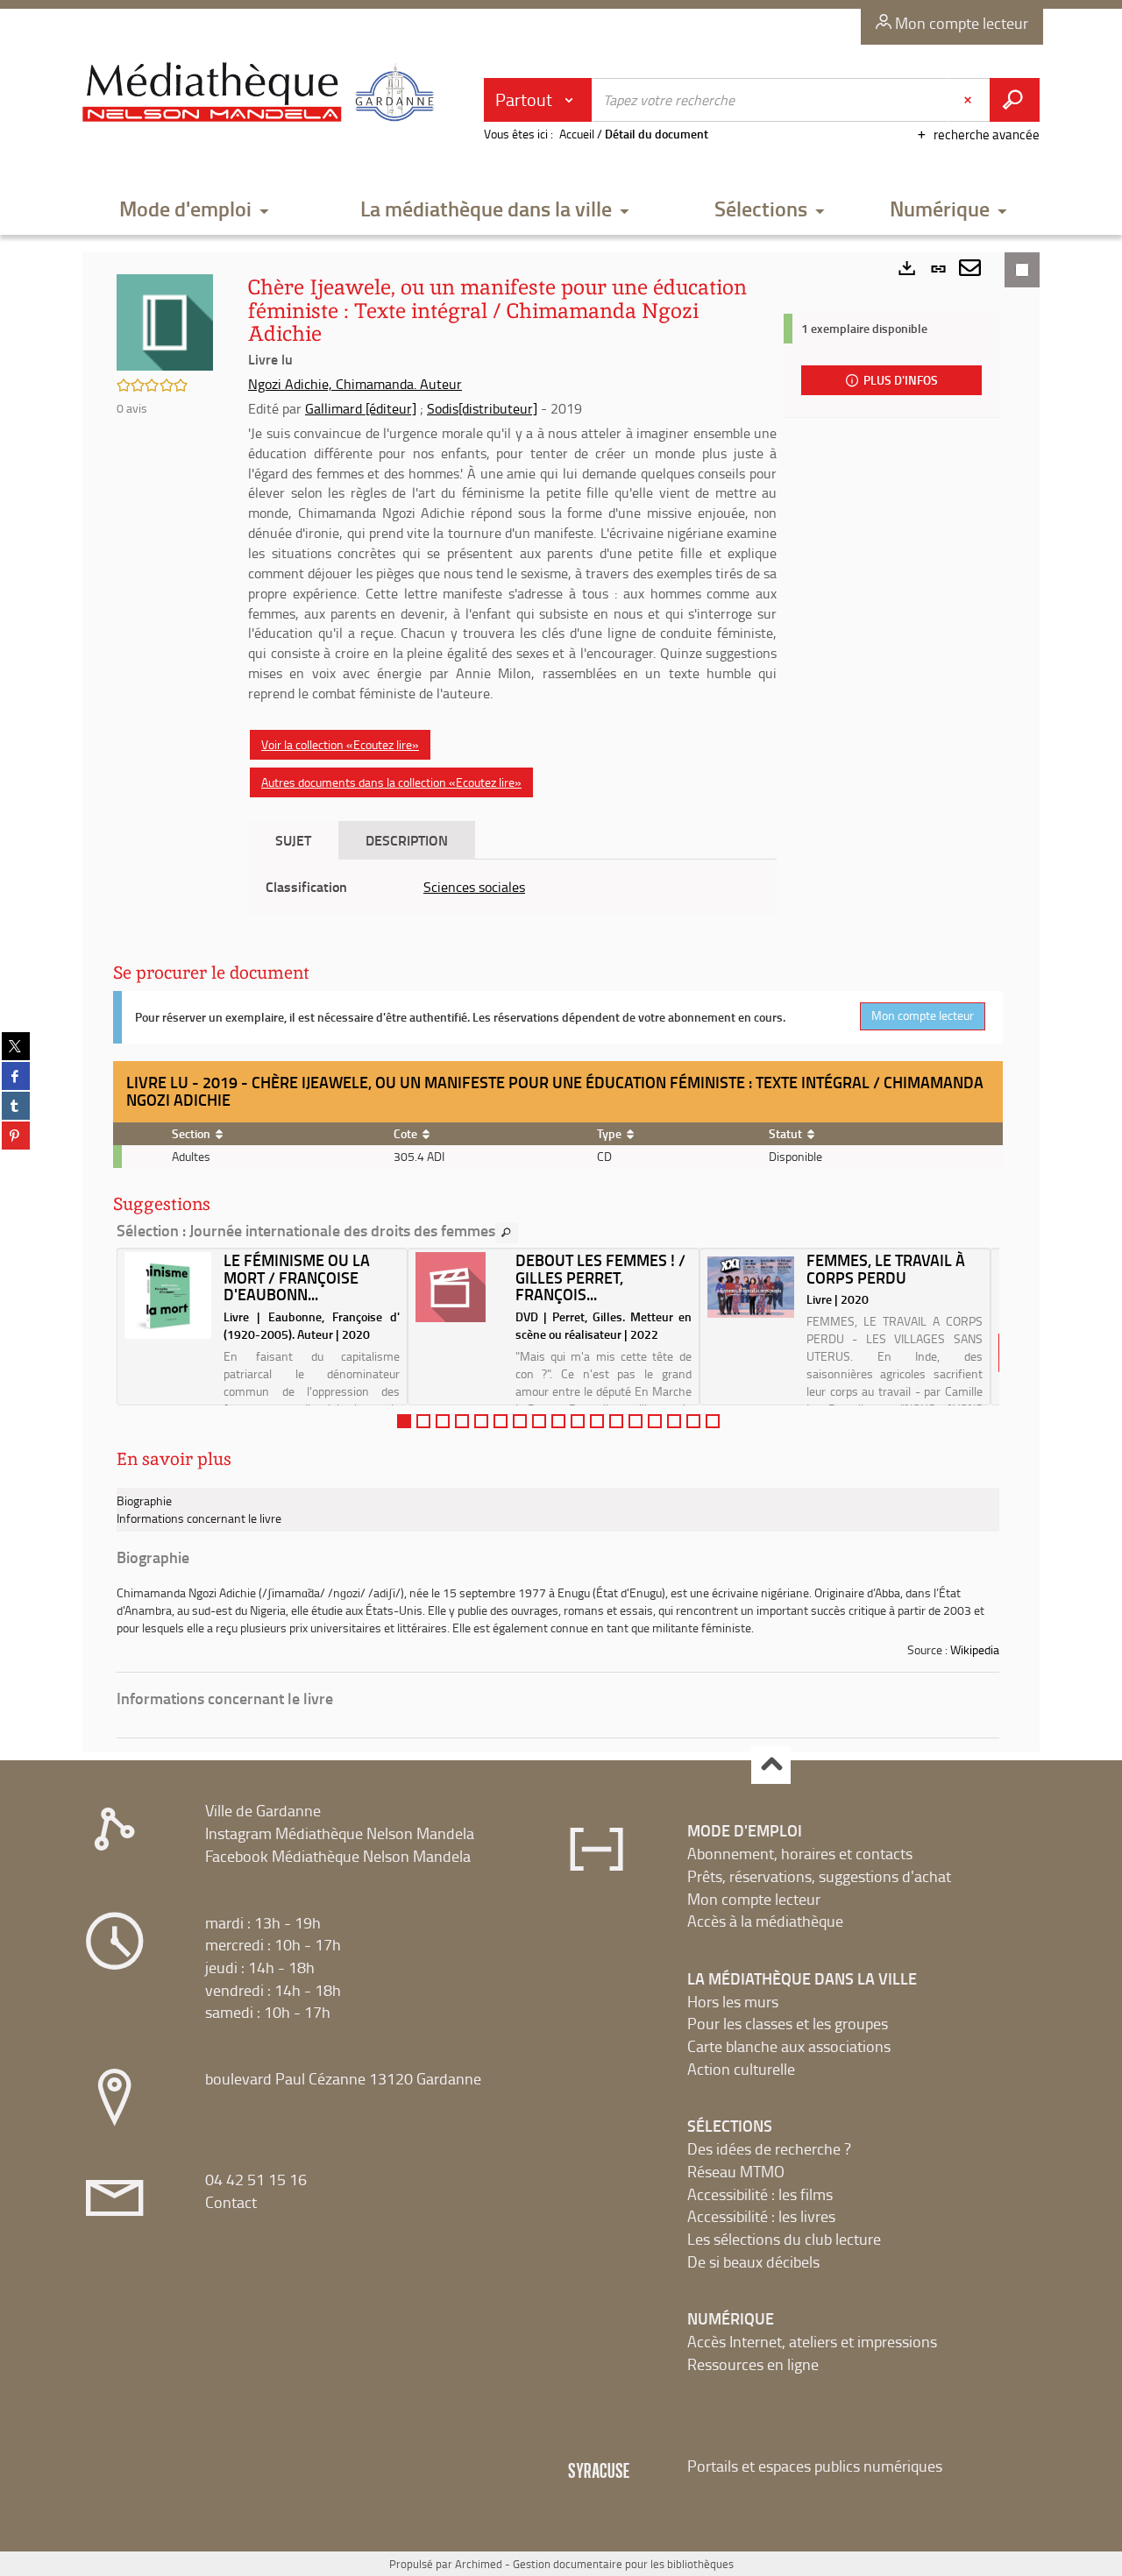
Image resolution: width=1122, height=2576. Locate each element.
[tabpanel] (512, 887)
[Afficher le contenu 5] (481, 1421)
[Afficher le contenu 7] (520, 1421)
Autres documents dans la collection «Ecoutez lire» (391, 782)
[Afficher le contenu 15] (674, 1421)
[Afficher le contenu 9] (558, 1421)
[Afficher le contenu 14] (655, 1421)
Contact (231, 2202)
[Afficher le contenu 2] (423, 1421)
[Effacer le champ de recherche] (969, 100)
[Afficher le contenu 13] (636, 1421)
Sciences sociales (474, 887)
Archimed (479, 2564)
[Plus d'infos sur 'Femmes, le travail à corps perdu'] (751, 1287)
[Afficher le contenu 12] (616, 1421)
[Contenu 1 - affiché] (404, 1421)
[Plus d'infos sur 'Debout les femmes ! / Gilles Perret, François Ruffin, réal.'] (459, 1287)
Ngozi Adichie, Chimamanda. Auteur (355, 384)
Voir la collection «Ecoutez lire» (340, 744)
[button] (195, 210)
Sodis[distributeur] (482, 408)
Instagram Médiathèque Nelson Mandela (340, 1833)
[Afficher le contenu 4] (462, 1421)
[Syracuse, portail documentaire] (262, 93)
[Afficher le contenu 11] (597, 1421)
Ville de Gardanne (263, 1810)
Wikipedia (975, 1649)
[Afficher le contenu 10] (578, 1421)
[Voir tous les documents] (507, 1233)
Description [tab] (407, 840)
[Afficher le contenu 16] (693, 1421)
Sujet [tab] (293, 840)
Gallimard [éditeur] (361, 408)
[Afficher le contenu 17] (713, 1421)
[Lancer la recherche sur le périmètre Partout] (1015, 100)
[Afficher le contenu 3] (443, 1421)
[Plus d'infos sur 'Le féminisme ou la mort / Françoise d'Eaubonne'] (168, 1295)
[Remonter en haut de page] (771, 1765)
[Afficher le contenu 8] (539, 1421)
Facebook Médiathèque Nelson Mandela (338, 1856)
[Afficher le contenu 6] (501, 1421)
